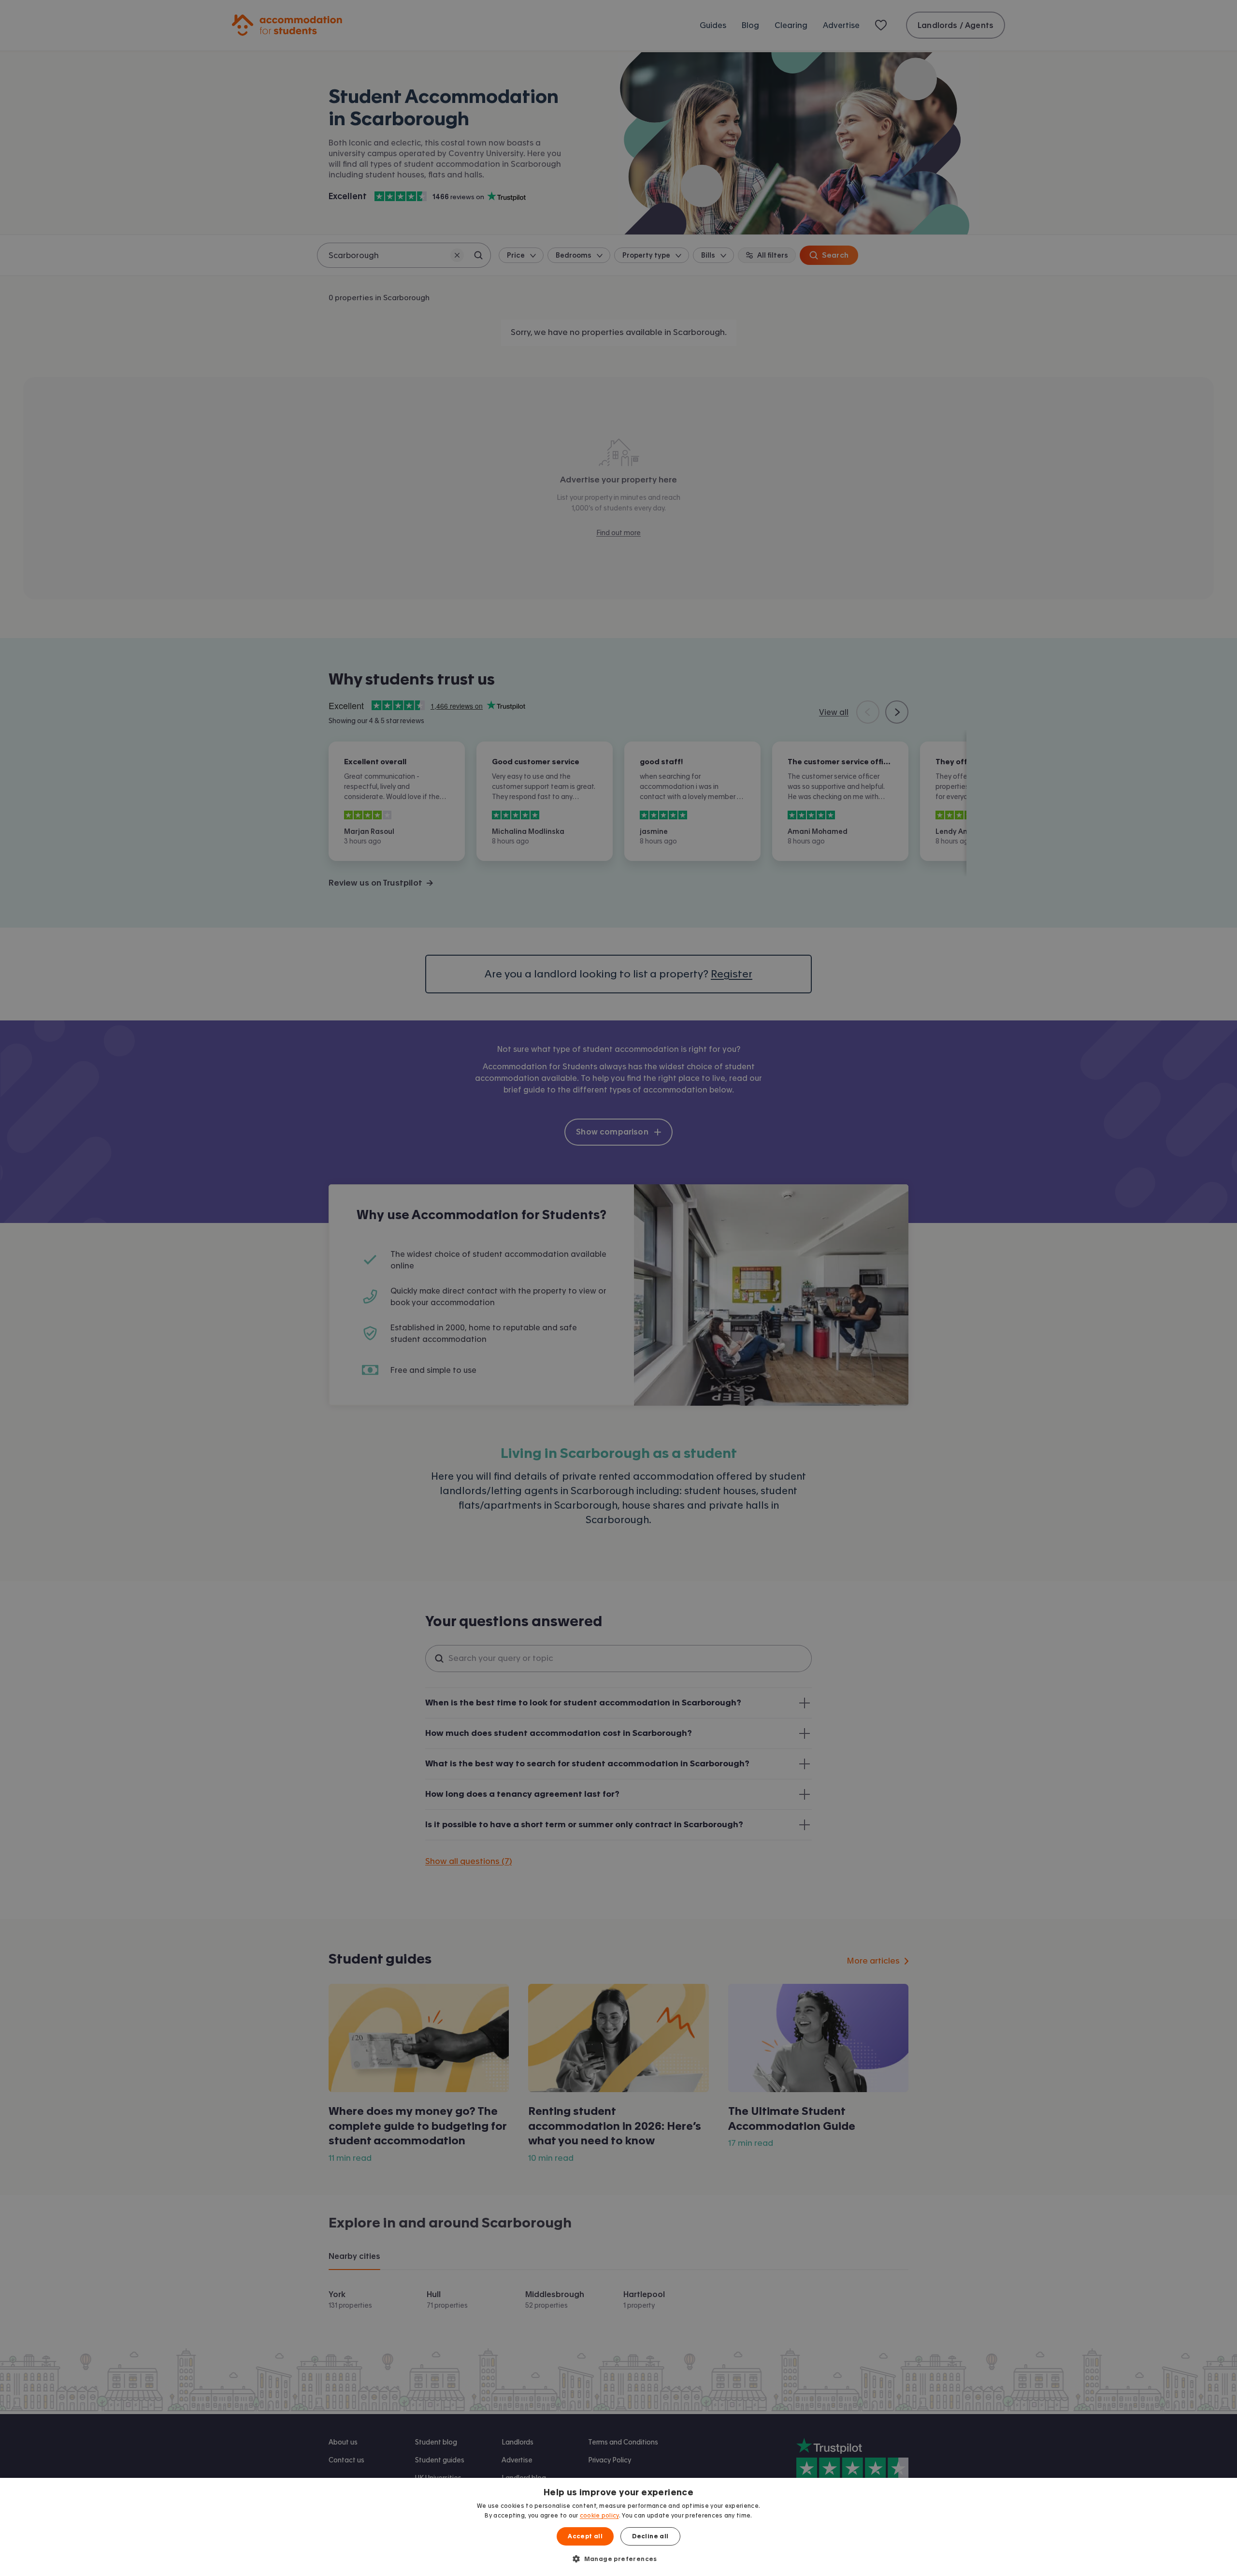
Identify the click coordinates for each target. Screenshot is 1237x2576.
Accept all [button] (585, 2536)
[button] (618, 2559)
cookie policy (599, 2516)
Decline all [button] (650, 2536)
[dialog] (618, 2527)
